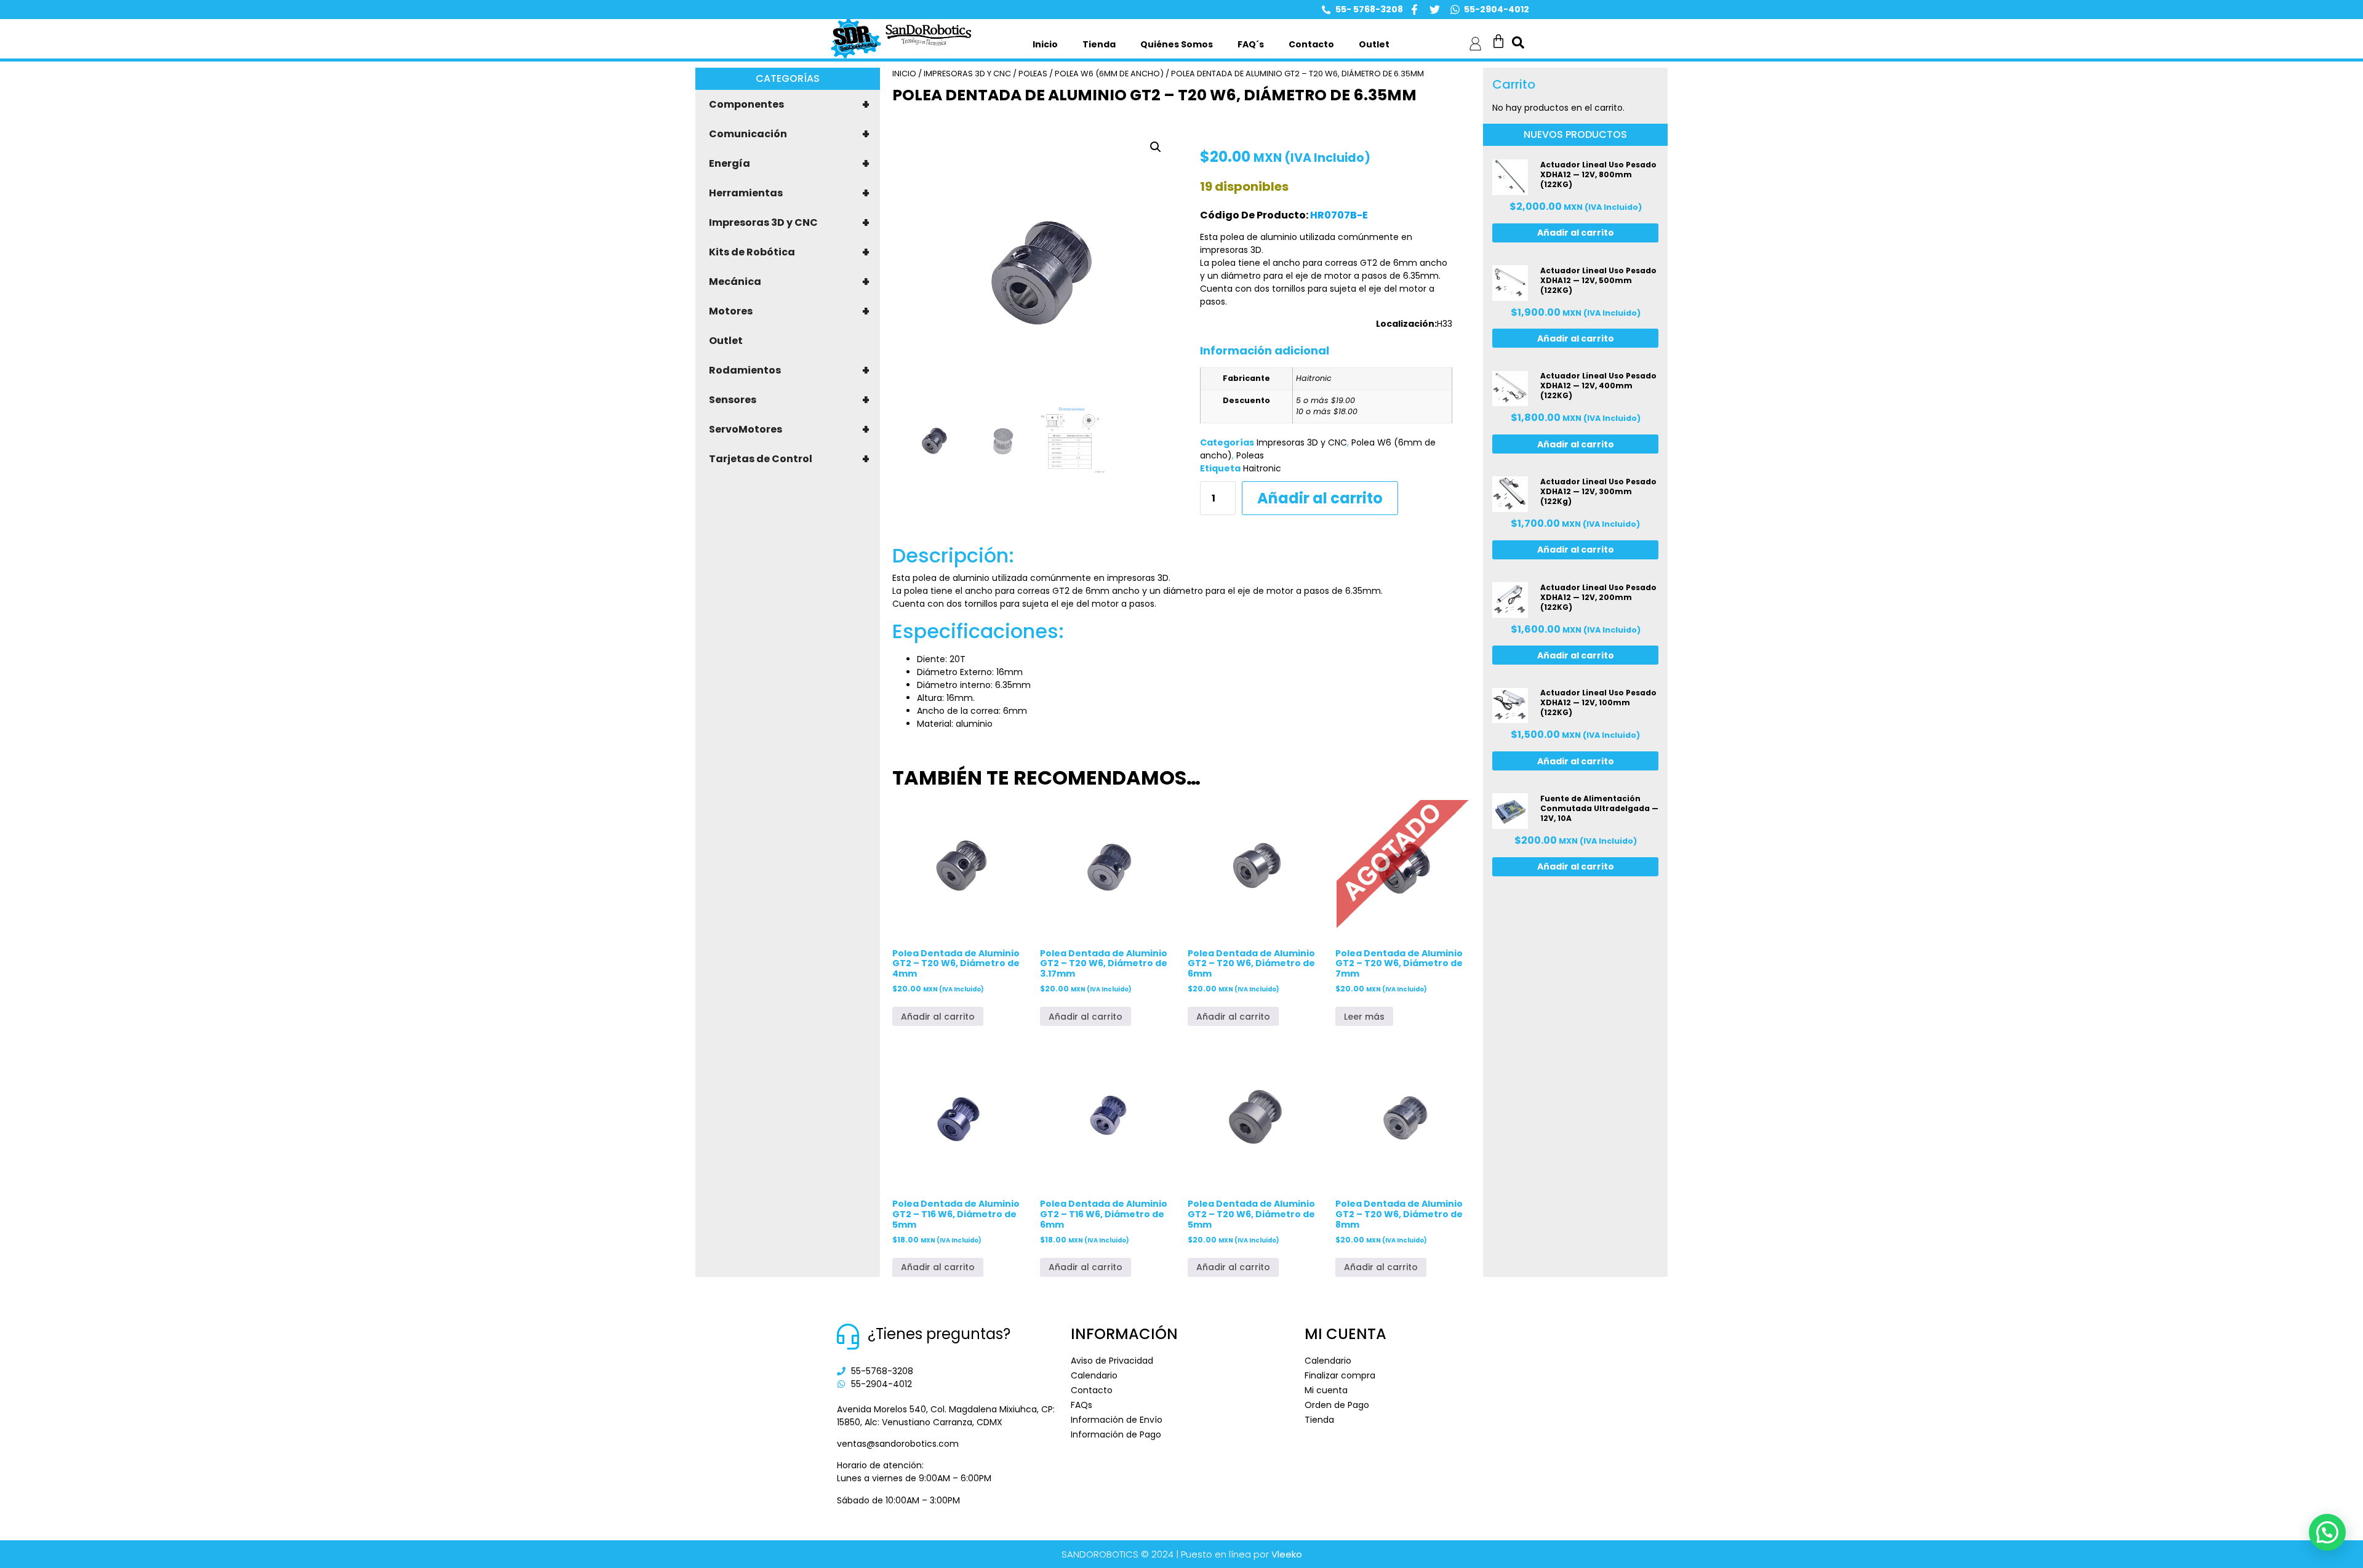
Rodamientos (789, 370)
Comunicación (789, 134)
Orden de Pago (1337, 1405)
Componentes (789, 105)
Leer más (1364, 1017)
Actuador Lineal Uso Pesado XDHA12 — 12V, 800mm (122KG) (1598, 174)
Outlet (1374, 44)
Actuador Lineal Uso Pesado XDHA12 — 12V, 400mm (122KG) (1598, 386)
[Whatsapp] (1455, 10)
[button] (1156, 147)
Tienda (1099, 44)
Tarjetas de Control (789, 459)
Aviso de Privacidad (1112, 1361)
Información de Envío (1117, 1420)
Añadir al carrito (1320, 498)
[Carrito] (1498, 41)
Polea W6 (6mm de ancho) (1109, 74)
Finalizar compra (1340, 1375)
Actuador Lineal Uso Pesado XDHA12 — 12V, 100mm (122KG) (1598, 702)
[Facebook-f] (1414, 10)
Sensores (789, 400)
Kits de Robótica (789, 252)
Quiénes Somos (1177, 44)
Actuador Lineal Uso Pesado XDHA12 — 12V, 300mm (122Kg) (1598, 491)
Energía (789, 164)
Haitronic (1262, 468)
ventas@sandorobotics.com (898, 1444)
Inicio (1045, 44)
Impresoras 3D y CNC (789, 223)
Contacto (1311, 44)
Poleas (1033, 74)
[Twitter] (1435, 10)
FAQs (1082, 1405)
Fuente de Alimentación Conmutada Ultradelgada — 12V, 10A (1599, 808)
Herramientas (789, 193)
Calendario (1094, 1375)
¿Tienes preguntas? (939, 1334)
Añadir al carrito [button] (938, 1017)
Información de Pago (1116, 1434)
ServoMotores (789, 430)
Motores (789, 311)
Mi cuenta (1326, 1390)
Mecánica (789, 282)
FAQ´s (1251, 44)
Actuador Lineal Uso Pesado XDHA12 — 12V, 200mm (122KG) (1598, 597)
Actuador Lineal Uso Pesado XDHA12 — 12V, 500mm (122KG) (1598, 280)
